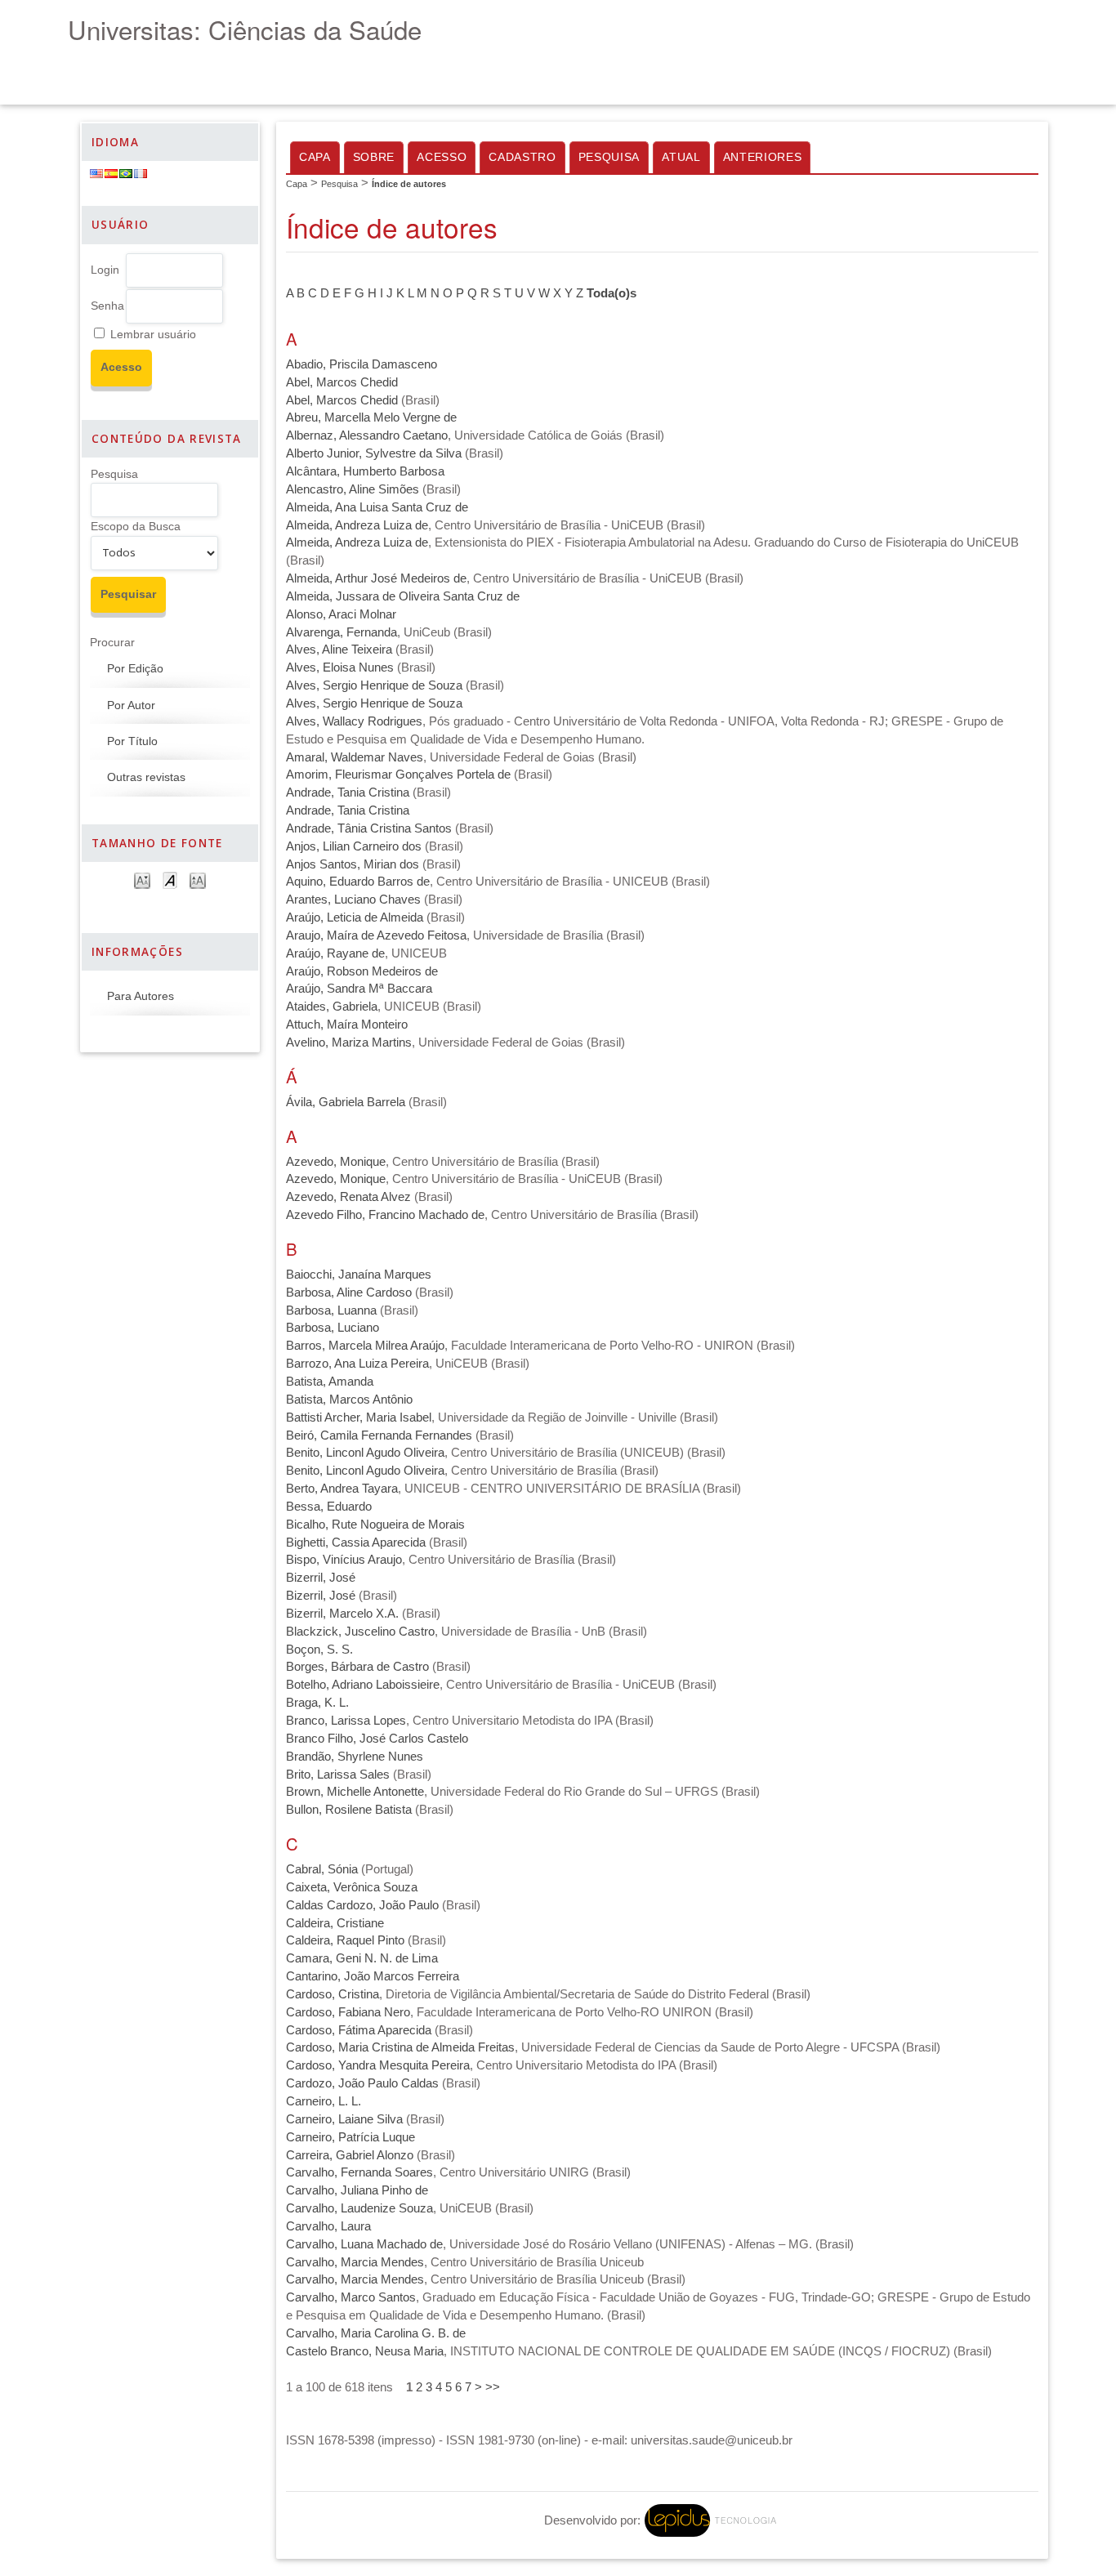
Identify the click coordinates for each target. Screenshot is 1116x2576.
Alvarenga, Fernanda (341, 632)
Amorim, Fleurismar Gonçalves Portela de (398, 775)
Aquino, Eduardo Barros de (358, 882)
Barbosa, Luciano (333, 1328)
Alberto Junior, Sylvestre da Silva (374, 453)
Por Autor (131, 705)
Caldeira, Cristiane (335, 1923)
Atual (681, 157)
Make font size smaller (142, 880)
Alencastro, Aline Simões (353, 489)
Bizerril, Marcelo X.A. (342, 1614)
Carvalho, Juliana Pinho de (357, 2190)
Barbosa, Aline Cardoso (349, 1292)
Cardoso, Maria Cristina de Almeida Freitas (400, 2047)
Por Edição (135, 669)
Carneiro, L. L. (324, 2101)
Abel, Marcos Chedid (342, 382)
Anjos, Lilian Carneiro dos (354, 846)
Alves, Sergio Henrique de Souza (374, 685)
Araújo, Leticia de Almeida (355, 917)
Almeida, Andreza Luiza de (357, 525)
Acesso (442, 157)
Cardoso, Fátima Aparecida (359, 2030)
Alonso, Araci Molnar (341, 614)
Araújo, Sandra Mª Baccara (359, 989)
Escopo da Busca (136, 527)
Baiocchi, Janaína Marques (359, 1275)
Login (105, 270)
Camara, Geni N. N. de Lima (362, 1958)
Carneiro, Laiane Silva (344, 2119)
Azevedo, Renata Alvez (348, 1197)
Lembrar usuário (153, 335)
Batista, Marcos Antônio (349, 1400)
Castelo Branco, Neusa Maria (365, 2351)
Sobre (374, 157)
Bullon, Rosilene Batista (349, 1810)
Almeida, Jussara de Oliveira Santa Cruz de (403, 596)
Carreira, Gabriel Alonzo (350, 2155)
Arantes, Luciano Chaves (353, 900)
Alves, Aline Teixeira (339, 650)
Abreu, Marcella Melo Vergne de (371, 417)
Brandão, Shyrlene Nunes (355, 1757)
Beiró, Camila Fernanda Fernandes (379, 1435)
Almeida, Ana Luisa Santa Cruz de (377, 507)
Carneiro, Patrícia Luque (350, 2137)
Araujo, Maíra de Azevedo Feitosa (376, 935)
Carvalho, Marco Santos (351, 2297)
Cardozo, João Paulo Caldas (362, 2083)
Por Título (132, 741)
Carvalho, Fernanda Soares (359, 2172)
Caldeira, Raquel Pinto (345, 1940)
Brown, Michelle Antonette (355, 1792)
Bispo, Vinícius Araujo (344, 1560)
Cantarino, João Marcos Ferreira (373, 1976)
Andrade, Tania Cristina (348, 792)
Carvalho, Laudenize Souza (359, 2208)
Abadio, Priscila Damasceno (362, 364)
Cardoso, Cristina (333, 1994)
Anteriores (763, 157)
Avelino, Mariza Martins (349, 1042)
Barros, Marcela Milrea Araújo (365, 1346)
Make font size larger (198, 880)
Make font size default (170, 880)
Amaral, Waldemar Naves (355, 757)
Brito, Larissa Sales (338, 1775)
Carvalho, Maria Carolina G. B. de (376, 2333)
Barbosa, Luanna (331, 1310)
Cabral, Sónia (322, 1869)
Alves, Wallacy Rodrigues (354, 721)
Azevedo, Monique (336, 1162)
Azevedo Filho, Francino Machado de (385, 1215)
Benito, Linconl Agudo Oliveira (365, 1453)
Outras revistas (146, 777)
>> (493, 2387)
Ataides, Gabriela (332, 1007)
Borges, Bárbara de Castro (357, 1667)
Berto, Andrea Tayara (342, 1489)
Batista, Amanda (330, 1382)
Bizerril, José (321, 1578)
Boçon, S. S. (319, 1650)
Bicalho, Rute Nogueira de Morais (375, 1525)
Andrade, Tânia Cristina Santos (369, 828)
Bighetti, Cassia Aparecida (356, 1542)
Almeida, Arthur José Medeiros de (376, 578)
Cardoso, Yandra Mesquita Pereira (378, 2065)
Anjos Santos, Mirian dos (353, 864)
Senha (107, 306)
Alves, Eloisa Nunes (340, 667)
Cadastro (522, 157)
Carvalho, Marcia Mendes (355, 2262)
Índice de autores (409, 184)
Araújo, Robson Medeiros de (362, 971)
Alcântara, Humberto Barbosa (365, 471)
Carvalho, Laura (328, 2226)
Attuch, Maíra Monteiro (347, 1025)
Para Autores (141, 996)
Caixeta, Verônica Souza (352, 1887)
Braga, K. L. (317, 1703)
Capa (315, 157)
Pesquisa (114, 474)
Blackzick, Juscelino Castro (360, 1632)
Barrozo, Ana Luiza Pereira (357, 1364)
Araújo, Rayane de (335, 953)
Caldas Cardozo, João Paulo (362, 1905)
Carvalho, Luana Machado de (364, 2244)
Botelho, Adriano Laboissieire (363, 1685)
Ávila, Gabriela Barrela (346, 1102)
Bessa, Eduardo (329, 1507)
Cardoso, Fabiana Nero (348, 2012)
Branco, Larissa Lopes (346, 1721)
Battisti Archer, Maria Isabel (359, 1417)
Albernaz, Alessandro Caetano (367, 435)
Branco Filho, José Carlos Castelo (377, 1739)
